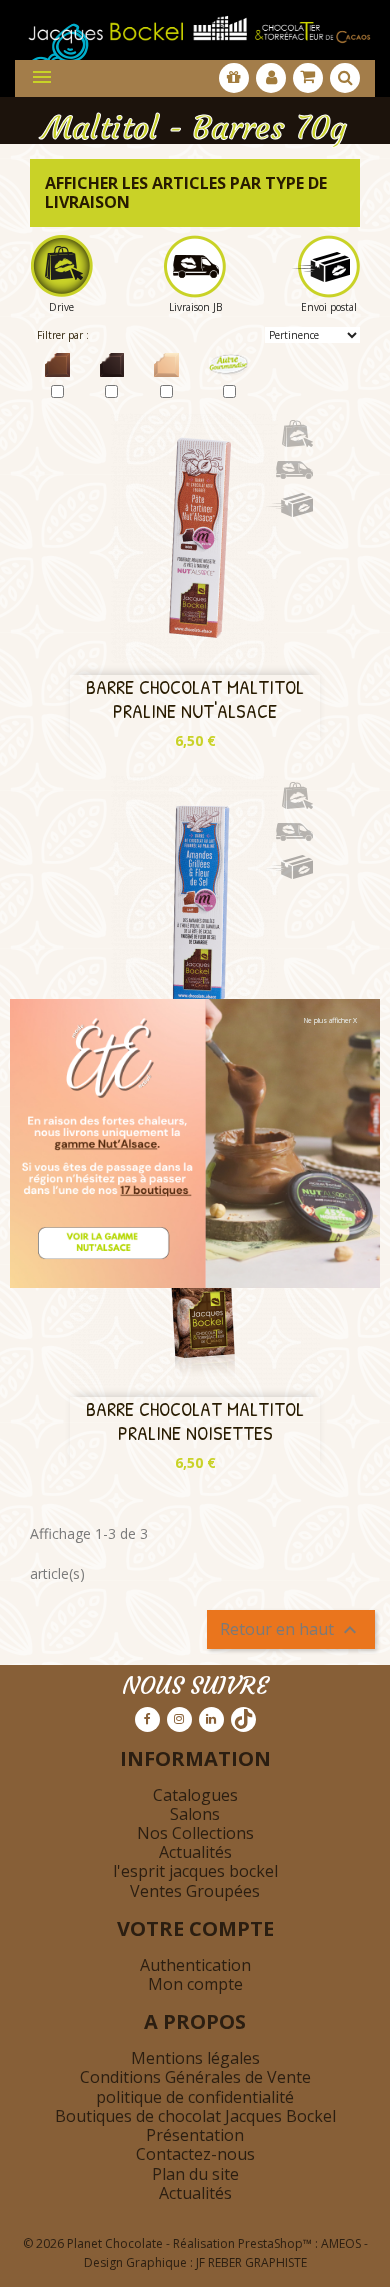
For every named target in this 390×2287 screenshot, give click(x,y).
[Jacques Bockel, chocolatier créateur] (195, 24)
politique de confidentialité (195, 2097)
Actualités (195, 1852)
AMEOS (341, 2243)
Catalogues (195, 1795)
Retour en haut (291, 1630)
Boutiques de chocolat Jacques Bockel (195, 2116)
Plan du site (195, 2174)
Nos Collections (195, 1833)
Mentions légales (195, 2058)
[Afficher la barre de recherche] (345, 78)
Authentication (195, 1965)
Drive (61, 307)
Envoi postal (329, 307)
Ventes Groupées (195, 1891)
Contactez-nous (195, 2154)
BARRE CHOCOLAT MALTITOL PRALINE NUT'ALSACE (195, 698)
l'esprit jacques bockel (195, 1871)
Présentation (195, 2135)
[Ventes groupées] (234, 78)
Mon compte (195, 1984)
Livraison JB (195, 307)
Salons (195, 1814)
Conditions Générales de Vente (195, 2077)
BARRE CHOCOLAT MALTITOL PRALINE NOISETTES (195, 1420)
